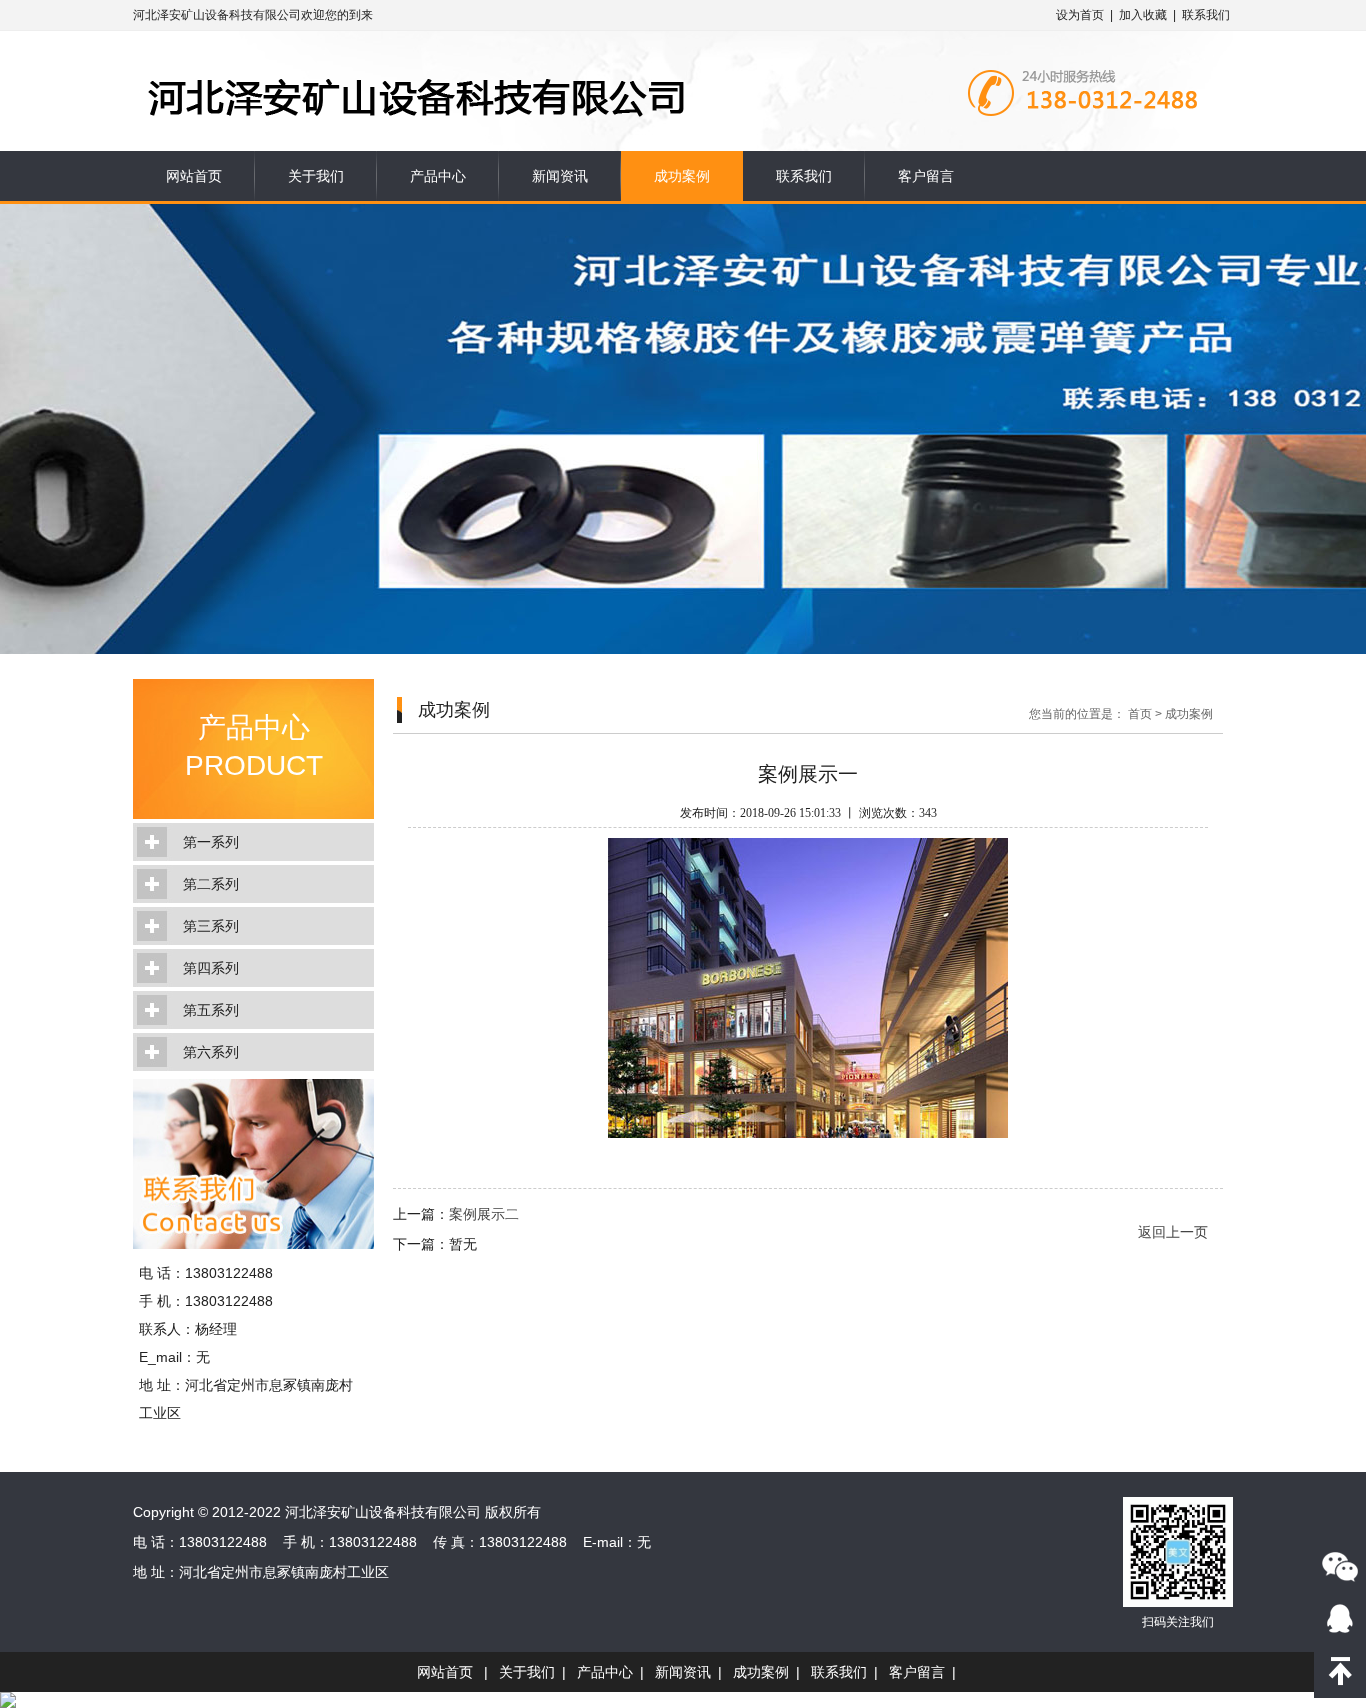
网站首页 (194, 176)
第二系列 (211, 884)
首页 (1140, 714)
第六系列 (211, 1052)
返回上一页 (1173, 1232)
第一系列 (211, 842)
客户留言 (926, 176)
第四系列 (211, 968)
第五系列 (211, 1010)
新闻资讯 (560, 176)
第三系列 (211, 926)
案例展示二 (484, 1214)
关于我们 (316, 176)
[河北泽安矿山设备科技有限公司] (510, 62)
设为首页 (1080, 15)
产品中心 (438, 176)
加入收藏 (1143, 15)
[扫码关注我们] (1340, 1566)
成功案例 (682, 176)
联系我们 (1206, 15)
